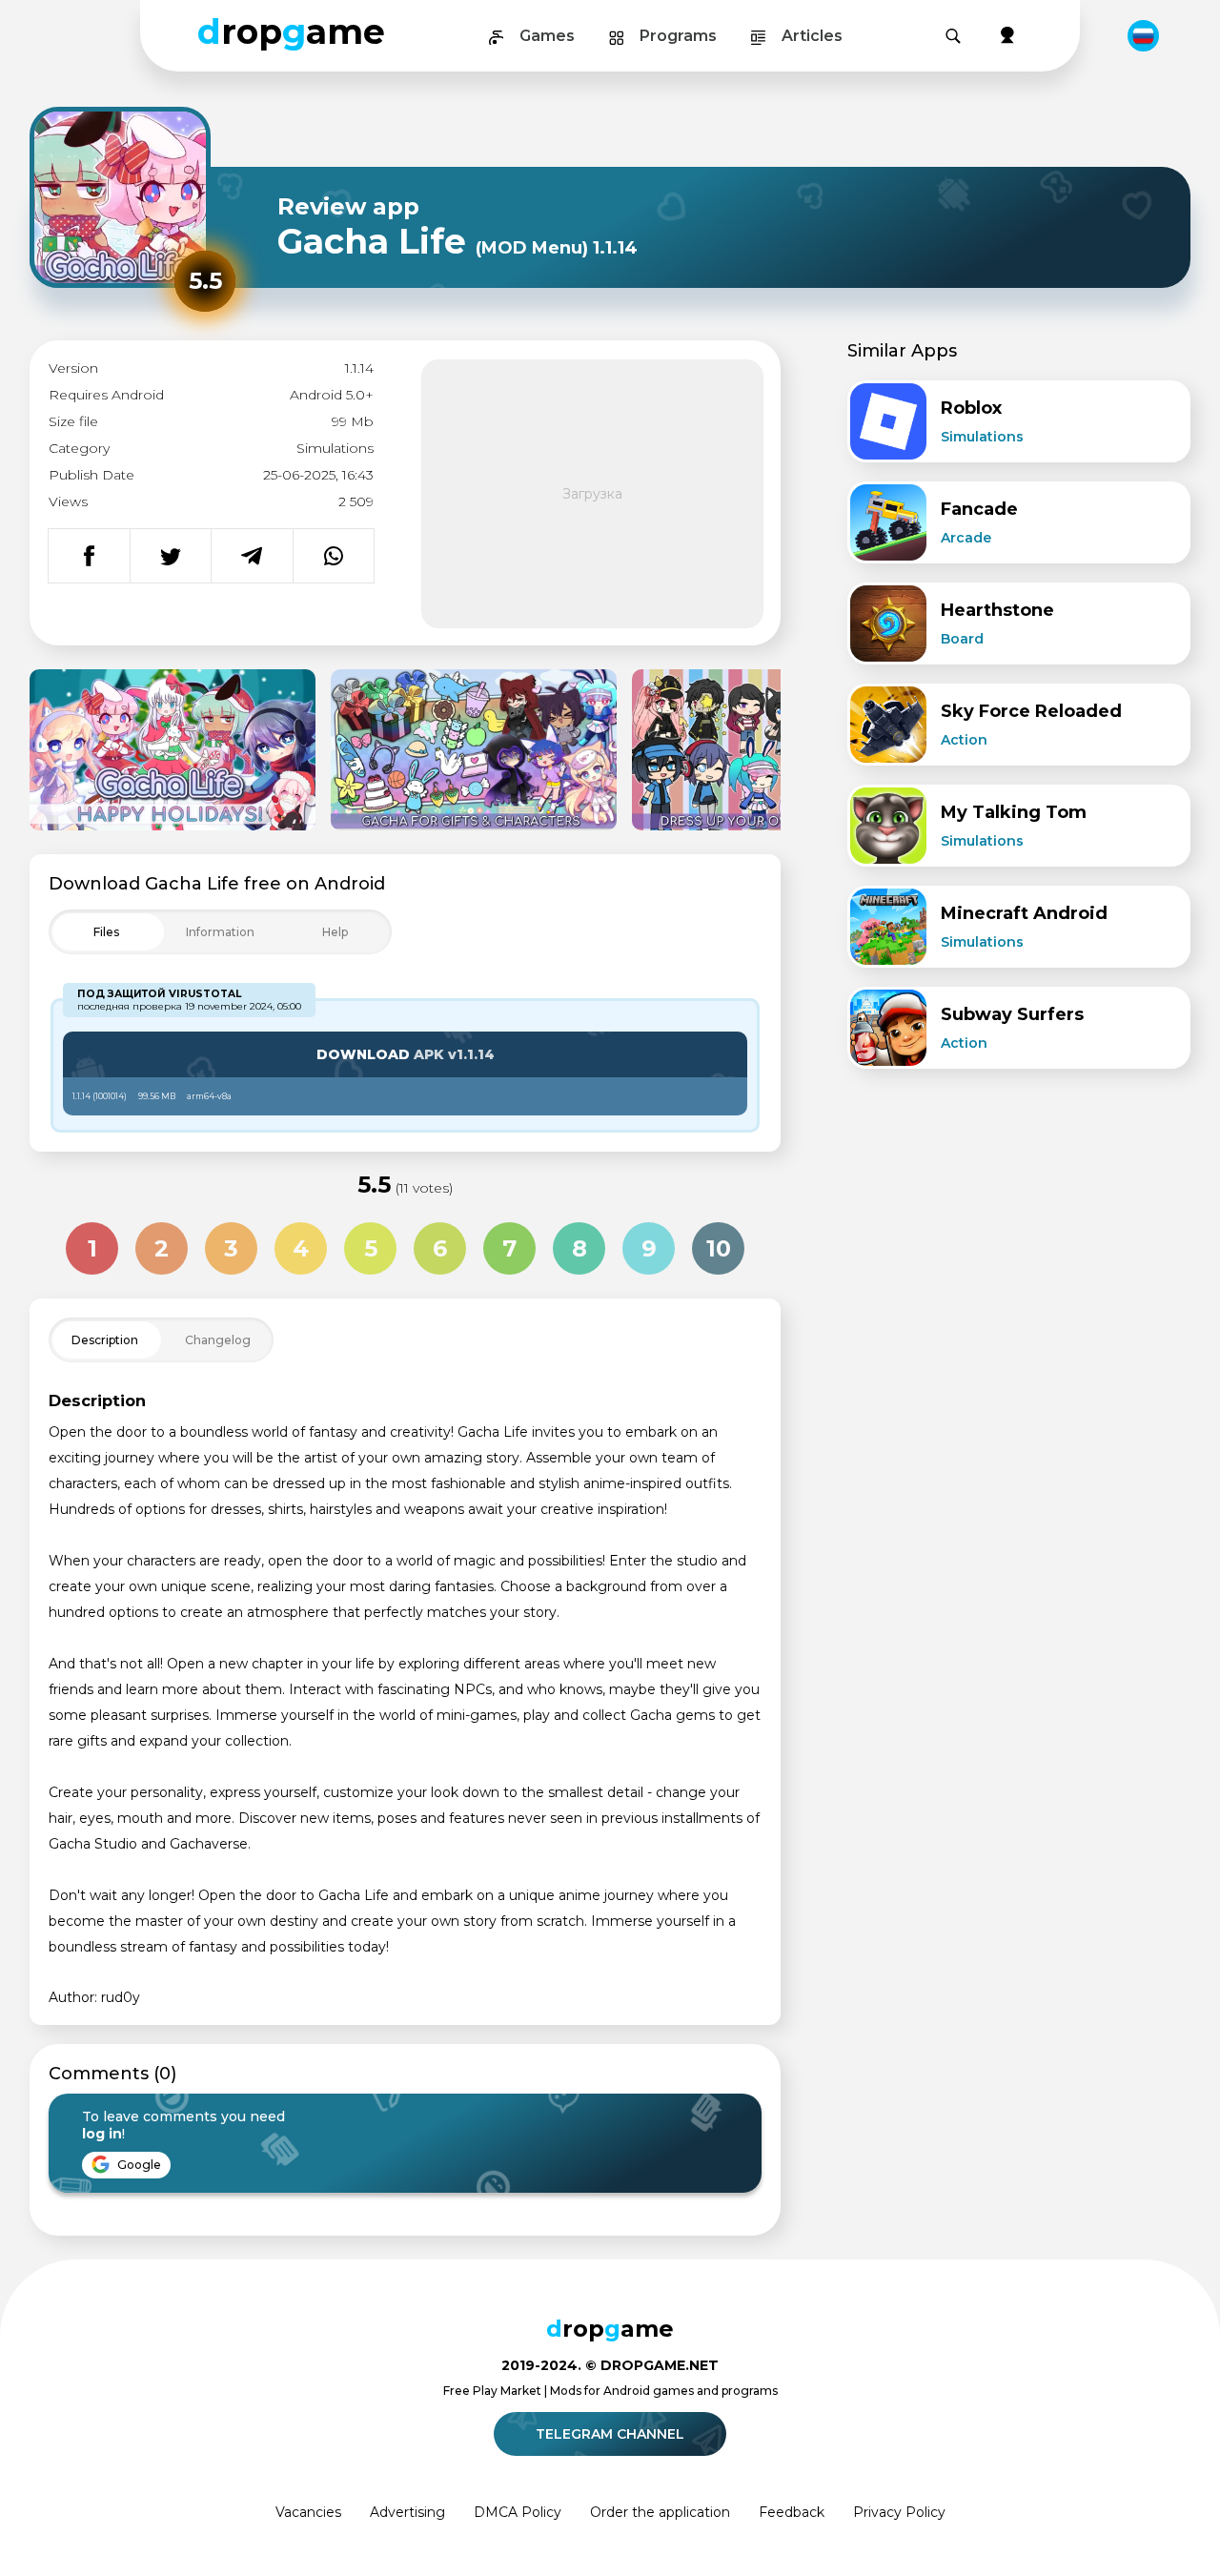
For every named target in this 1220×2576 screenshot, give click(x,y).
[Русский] (1143, 36)
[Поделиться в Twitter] (171, 556)
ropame (291, 31)
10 (719, 1248)
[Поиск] (953, 36)
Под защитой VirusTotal (159, 994)
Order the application (660, 2512)
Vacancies (308, 2512)
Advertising (407, 2512)
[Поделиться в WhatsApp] (334, 556)
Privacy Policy (899, 2512)
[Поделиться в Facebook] (89, 556)
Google (138, 2165)
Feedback (792, 2512)
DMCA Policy (518, 2512)
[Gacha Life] (173, 750)
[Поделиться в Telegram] (252, 556)
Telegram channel (610, 2434)
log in (102, 2134)
